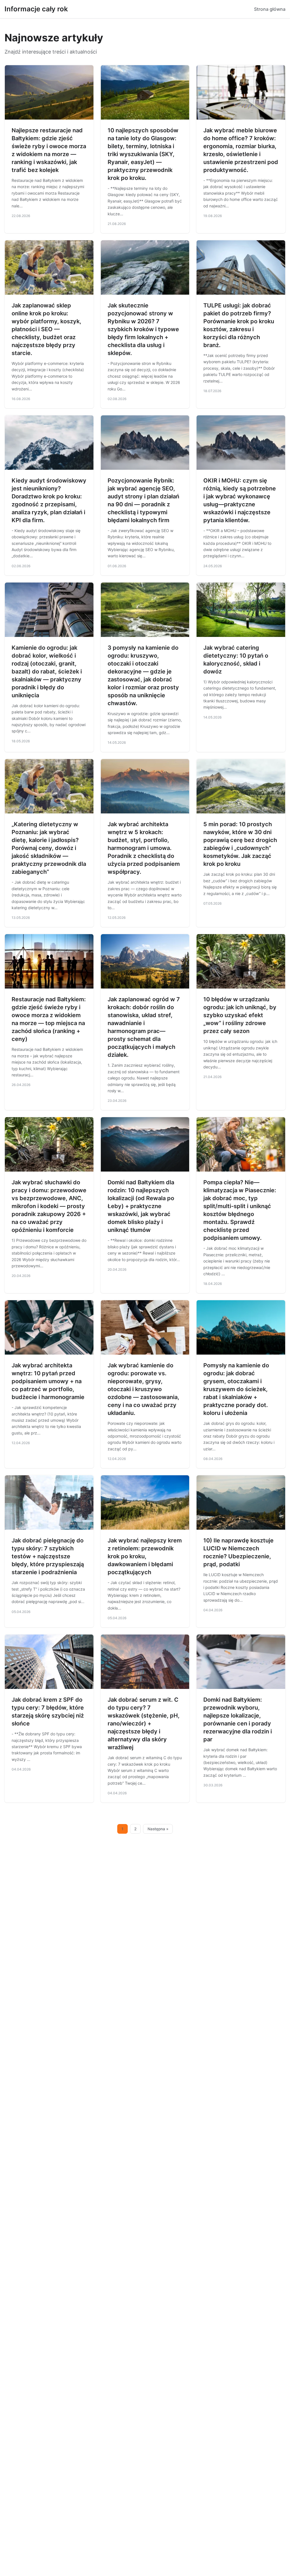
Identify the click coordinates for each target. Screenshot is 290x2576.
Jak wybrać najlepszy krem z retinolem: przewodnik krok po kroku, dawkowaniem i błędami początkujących (145, 1556)
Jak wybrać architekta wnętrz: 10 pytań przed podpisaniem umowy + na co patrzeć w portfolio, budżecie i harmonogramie (48, 1381)
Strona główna (270, 9)
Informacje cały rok (36, 9)
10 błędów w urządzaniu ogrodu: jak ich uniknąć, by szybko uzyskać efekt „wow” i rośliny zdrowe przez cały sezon (240, 1015)
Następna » (158, 1829)
